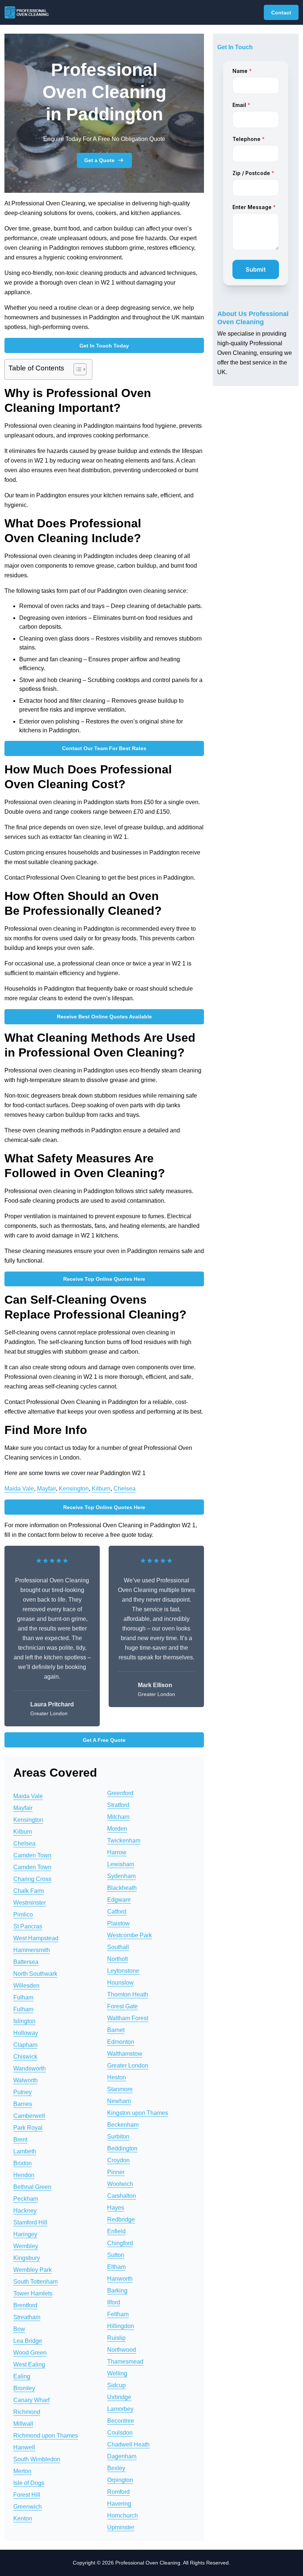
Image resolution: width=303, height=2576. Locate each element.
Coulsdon (120, 2433)
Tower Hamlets (33, 2293)
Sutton (116, 2255)
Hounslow (120, 1983)
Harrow (117, 1852)
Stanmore (120, 2089)
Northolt (118, 1959)
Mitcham (118, 1817)
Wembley (26, 2246)
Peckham (26, 2199)
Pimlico (23, 1915)
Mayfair (46, 1489)
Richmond (27, 2412)
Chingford (120, 2243)
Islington (24, 2021)
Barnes (23, 2104)
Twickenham (124, 1841)
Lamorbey (120, 2409)
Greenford (120, 1793)
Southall (118, 1947)
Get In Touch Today (104, 346)
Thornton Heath (128, 1994)
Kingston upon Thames (138, 2113)
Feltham (118, 2314)
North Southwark (35, 1974)
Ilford (114, 2302)
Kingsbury (27, 2258)
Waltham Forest (128, 2018)
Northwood (122, 2350)
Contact (281, 13)
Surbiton (118, 2137)
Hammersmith (32, 1950)
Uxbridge (119, 2397)
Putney (23, 2092)
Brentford (25, 2305)
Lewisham (121, 1864)
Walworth (25, 2080)
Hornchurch (122, 2515)
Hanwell (24, 2447)
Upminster (121, 2527)
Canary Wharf (31, 2400)
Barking (117, 2290)
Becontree (121, 2421)
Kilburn (101, 1489)
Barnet (116, 2030)
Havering (119, 2504)
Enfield (116, 2231)
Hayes (116, 2208)
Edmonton (121, 2042)
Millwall (23, 2424)
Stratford (118, 1805)
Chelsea (125, 1489)
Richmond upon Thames (46, 2436)
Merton (22, 2471)
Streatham (27, 2317)
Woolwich (120, 2184)
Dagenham (122, 2456)
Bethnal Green (32, 2187)
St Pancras (28, 1926)
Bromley (24, 2388)
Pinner (116, 2172)
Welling (117, 2373)
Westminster (30, 1903)
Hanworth (120, 2279)
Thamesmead (125, 2362)
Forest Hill (27, 2495)
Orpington (120, 2480)
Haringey (25, 2234)
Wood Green (30, 2353)
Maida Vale (19, 1489)
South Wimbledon (37, 2459)
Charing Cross (32, 1879)
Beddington (122, 2148)
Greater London (128, 2065)
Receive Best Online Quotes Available (104, 1017)
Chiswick (25, 2057)
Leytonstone (123, 1971)
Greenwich (28, 2507)
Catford (117, 1912)
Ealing (22, 2376)
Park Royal (28, 2128)
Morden (117, 1829)
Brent (20, 2140)
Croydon (118, 2160)
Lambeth (25, 2151)
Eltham (116, 2267)
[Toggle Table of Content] (76, 369)
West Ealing (29, 2365)
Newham (119, 2101)
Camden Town (32, 1855)
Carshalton (122, 2196)
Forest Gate (122, 2006)
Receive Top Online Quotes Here (104, 1279)
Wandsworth (30, 2068)
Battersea (26, 1962)
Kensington (74, 1489)
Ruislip (116, 2338)
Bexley (116, 2468)
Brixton (23, 2163)
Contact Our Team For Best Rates (104, 748)
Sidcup (116, 2385)
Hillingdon (121, 2326)
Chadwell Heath (128, 2444)
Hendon (24, 2175)
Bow (19, 2329)
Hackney (25, 2211)
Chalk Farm (29, 1891)
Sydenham (121, 1876)
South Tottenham (35, 2282)
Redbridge (121, 2219)
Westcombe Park (130, 1935)
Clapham (25, 2045)
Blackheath (122, 1888)
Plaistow (118, 1923)
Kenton (23, 2518)
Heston (117, 2077)
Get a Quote (99, 160)
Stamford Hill (30, 2222)
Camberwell (29, 2116)
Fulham (23, 1997)
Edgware (119, 1900)
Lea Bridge (28, 2341)
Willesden (26, 1986)
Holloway (26, 2033)
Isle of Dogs (29, 2483)
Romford (118, 2492)
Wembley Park (33, 2270)
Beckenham (123, 2125)
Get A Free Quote (104, 1740)
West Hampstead (36, 1938)
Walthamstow (125, 2054)
